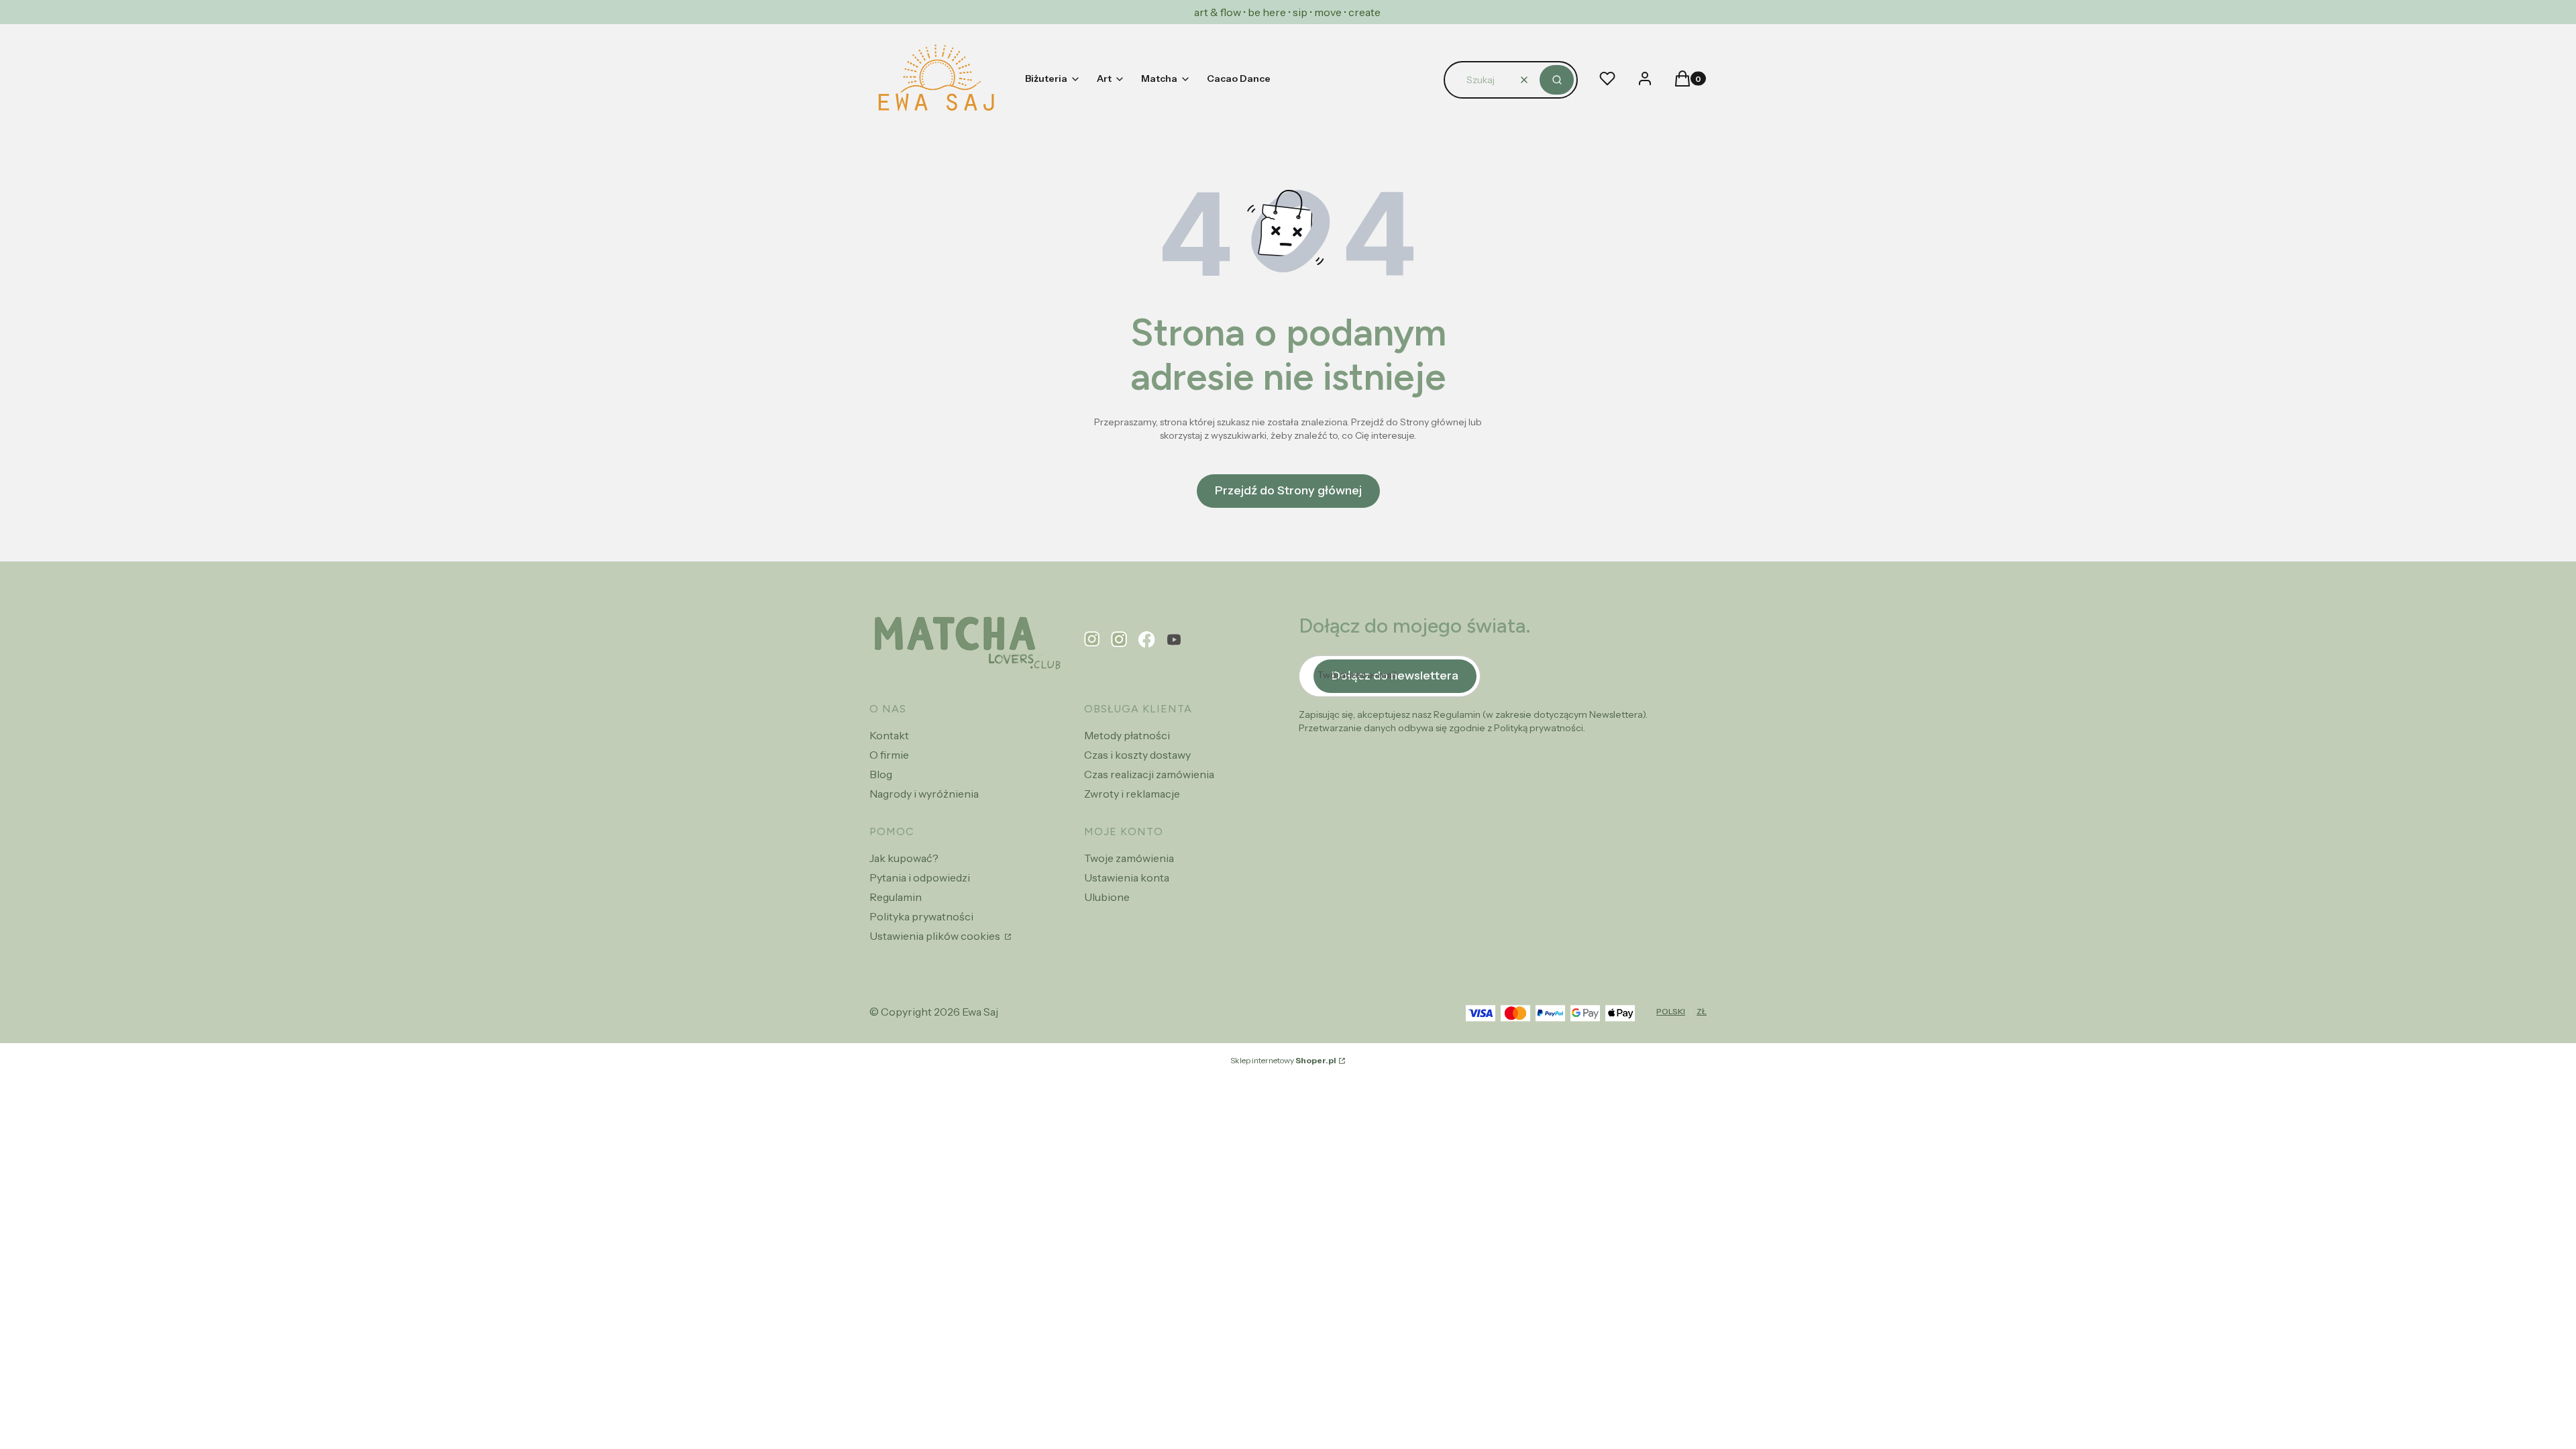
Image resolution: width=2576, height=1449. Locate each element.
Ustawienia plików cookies (936, 936)
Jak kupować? (904, 858)
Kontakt (889, 735)
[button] (1557, 80)
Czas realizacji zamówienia (1149, 774)
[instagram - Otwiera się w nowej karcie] (1119, 640)
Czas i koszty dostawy (1137, 755)
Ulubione (1107, 897)
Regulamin (896, 897)
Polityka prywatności (921, 916)
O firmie (889, 755)
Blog (881, 774)
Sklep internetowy (1283, 1060)
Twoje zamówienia (1129, 858)
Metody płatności (1127, 735)
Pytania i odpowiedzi (920, 877)
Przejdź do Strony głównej (1288, 490)
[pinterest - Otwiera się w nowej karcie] (1092, 640)
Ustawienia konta (1127, 877)
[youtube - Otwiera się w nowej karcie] (1174, 640)
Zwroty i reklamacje (1132, 794)
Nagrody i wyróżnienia (924, 794)
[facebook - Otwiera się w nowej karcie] (1147, 640)
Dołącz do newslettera (1395, 676)
